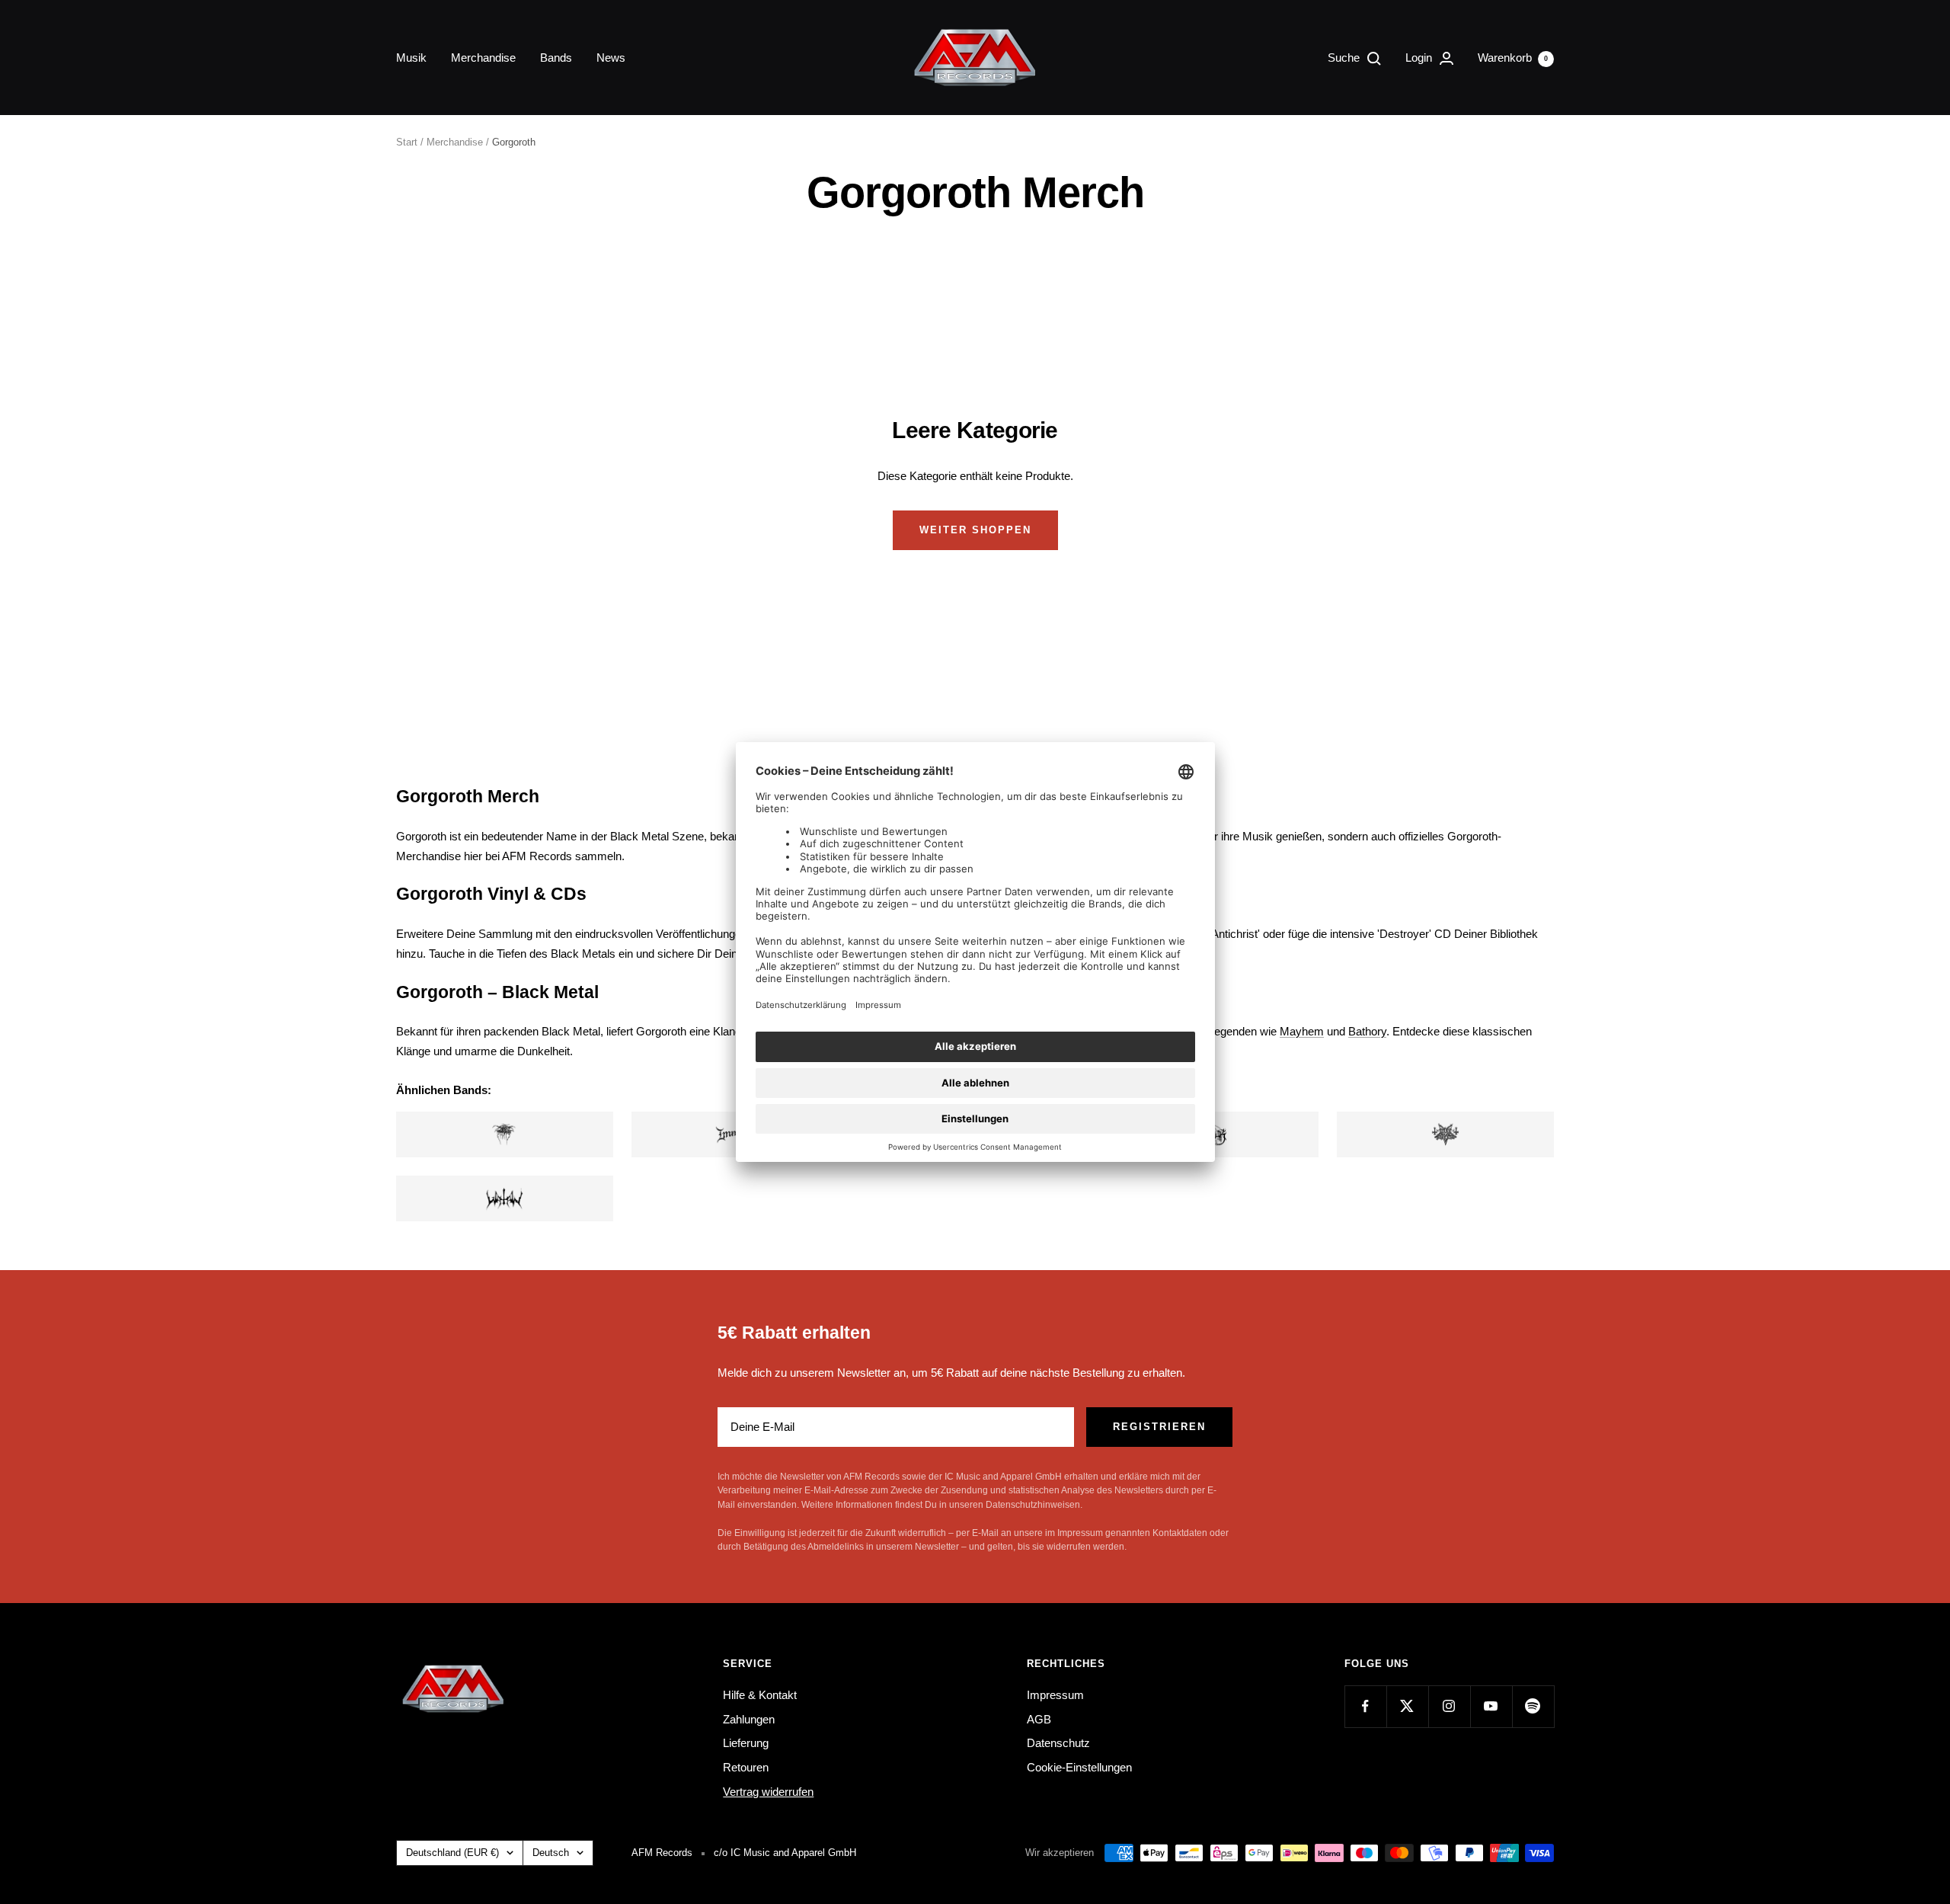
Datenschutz (1058, 1743)
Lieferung (746, 1743)
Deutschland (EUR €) (452, 1853)
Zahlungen (749, 1719)
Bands (556, 58)
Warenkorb (1513, 58)
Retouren (746, 1767)
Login (1420, 58)
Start (407, 142)
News (611, 58)
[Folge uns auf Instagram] (1449, 1706)
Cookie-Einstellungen (1079, 1767)
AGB (1039, 1719)
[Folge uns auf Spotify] (1533, 1706)
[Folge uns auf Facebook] (1365, 1706)
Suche (1345, 58)
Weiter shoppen (975, 530)
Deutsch (551, 1853)
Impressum (1055, 1695)
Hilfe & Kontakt (760, 1695)
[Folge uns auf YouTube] (1491, 1706)
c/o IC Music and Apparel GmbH (785, 1853)
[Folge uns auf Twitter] (1407, 1706)
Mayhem (1302, 1031)
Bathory (1367, 1031)
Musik (411, 58)
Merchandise (483, 58)
